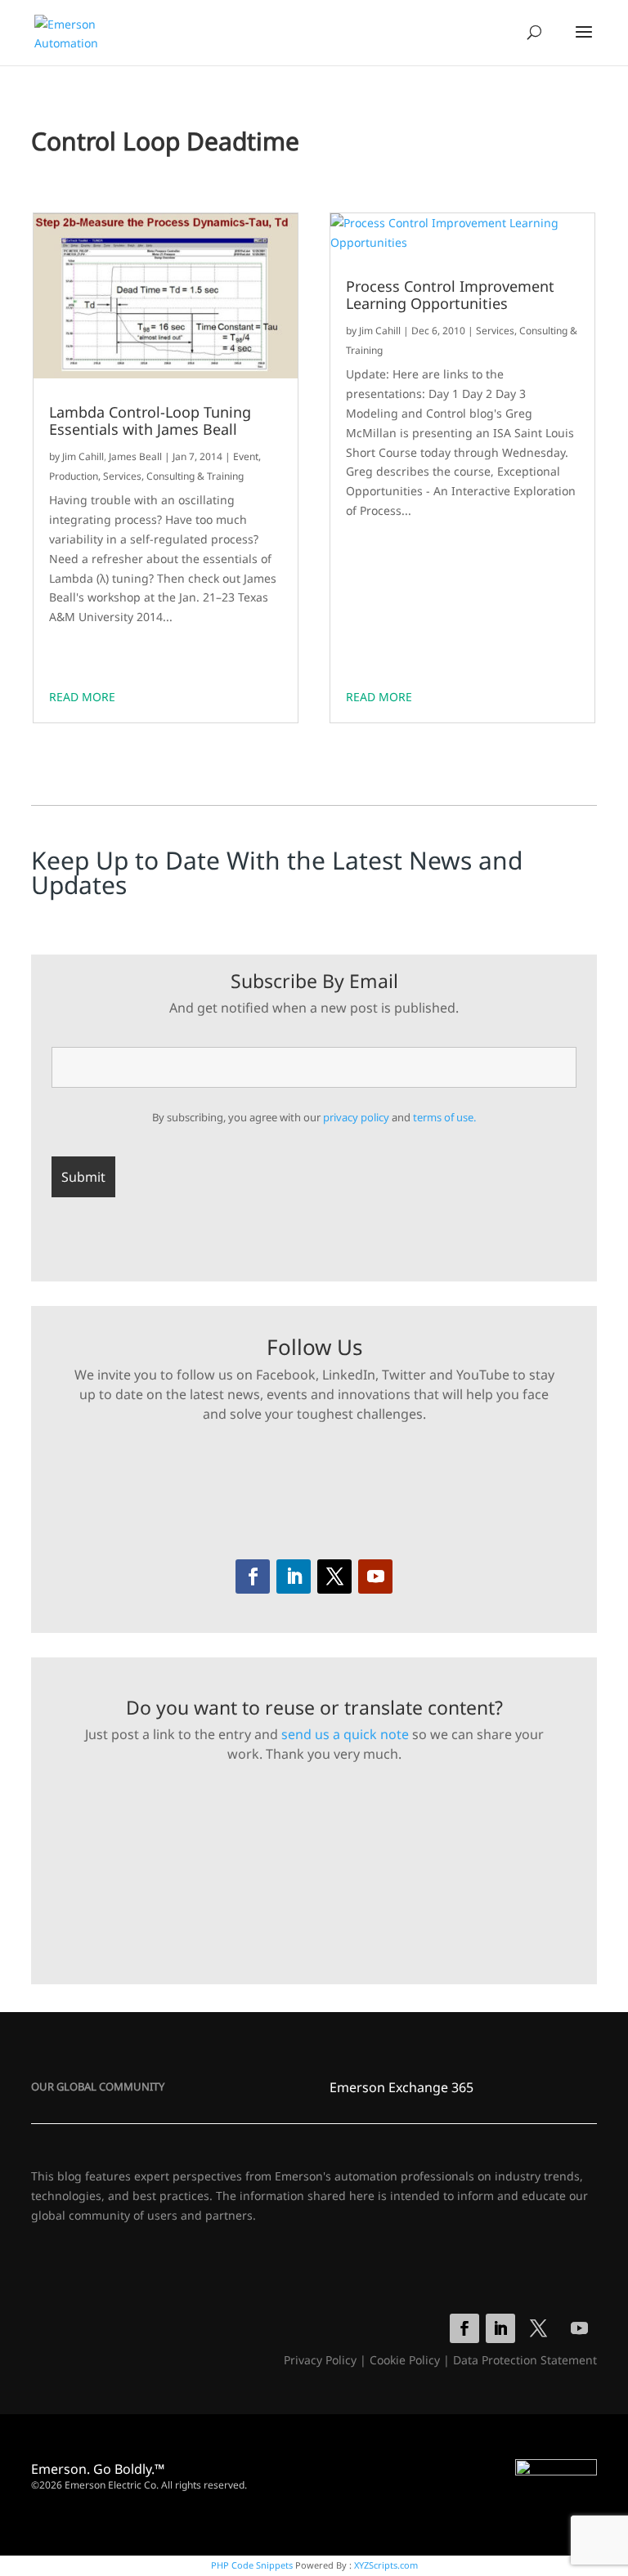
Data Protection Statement (525, 2360)
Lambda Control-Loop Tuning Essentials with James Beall (150, 421)
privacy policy (356, 1117)
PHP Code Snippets (252, 2565)
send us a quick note (345, 1734)
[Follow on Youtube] (375, 1576)
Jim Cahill (83, 456)
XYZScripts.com (386, 2565)
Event (246, 456)
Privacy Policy (320, 2360)
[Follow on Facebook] (253, 1576)
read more (82, 697)
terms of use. (444, 1117)
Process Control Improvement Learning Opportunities (450, 295)
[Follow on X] (334, 1576)
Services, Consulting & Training (173, 476)
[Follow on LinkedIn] (294, 1576)
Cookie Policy (405, 2360)
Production (74, 476)
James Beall (135, 456)
